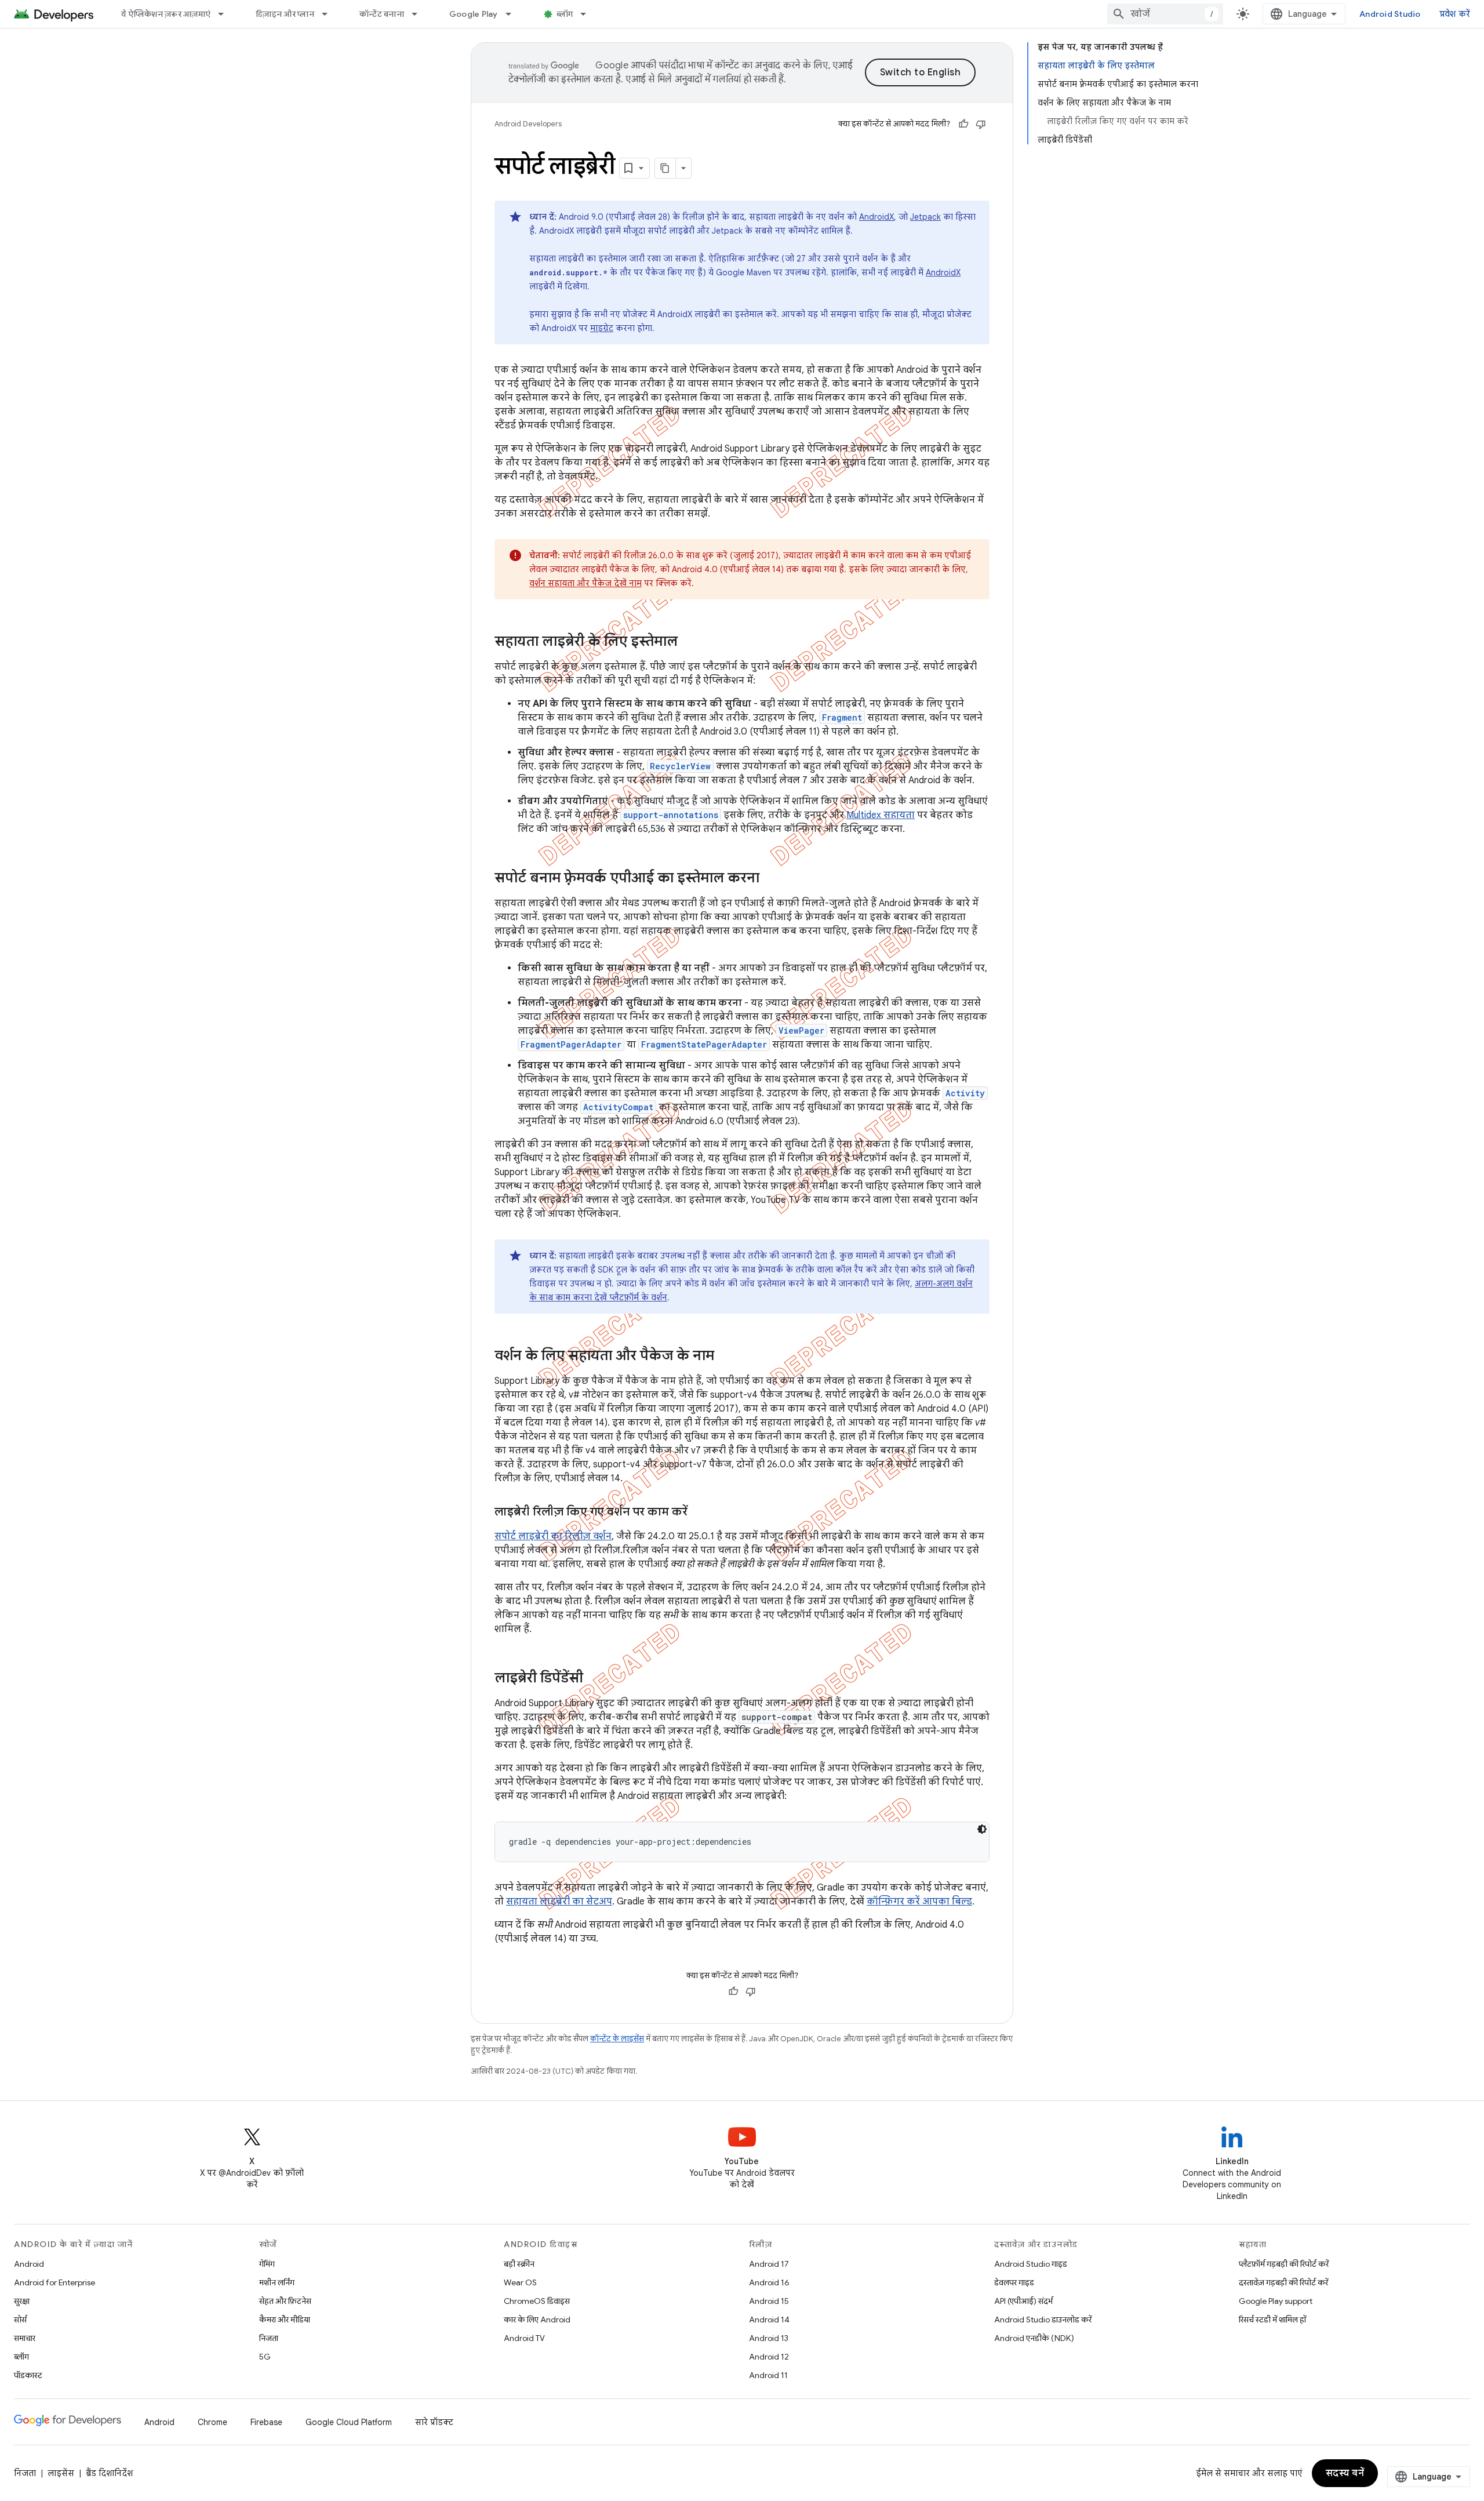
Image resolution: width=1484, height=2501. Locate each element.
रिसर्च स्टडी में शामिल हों (1272, 2320)
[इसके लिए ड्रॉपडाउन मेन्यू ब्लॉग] (588, 14)
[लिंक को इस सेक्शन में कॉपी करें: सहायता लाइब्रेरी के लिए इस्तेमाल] (693, 642)
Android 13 (769, 2338)
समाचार (25, 2338)
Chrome (212, 2422)
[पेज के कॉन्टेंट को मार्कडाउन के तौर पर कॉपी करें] (665, 168)
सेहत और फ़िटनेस (285, 2301)
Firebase (266, 2422)
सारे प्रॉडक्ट (434, 2422)
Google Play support (1276, 2301)
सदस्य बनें (1345, 2473)
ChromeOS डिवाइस (537, 2301)
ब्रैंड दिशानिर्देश (109, 2473)
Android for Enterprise (54, 2282)
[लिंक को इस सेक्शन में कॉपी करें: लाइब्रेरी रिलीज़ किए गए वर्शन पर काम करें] (702, 1513)
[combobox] (1165, 14)
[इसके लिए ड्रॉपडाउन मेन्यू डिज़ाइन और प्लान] (330, 14)
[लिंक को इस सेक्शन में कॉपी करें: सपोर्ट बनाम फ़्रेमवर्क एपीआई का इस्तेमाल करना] (774, 879)
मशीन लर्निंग (277, 2282)
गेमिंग (267, 2264)
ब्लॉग (565, 14)
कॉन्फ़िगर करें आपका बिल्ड (919, 1902)
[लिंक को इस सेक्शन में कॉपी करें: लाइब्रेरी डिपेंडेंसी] (598, 1679)
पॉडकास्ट (28, 2375)
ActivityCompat (618, 1107)
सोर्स (20, 2320)
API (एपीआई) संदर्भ (1023, 2301)
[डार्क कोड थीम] (982, 1829)
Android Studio (1390, 14)
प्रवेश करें (1455, 14)
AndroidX (876, 217)
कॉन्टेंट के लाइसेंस (617, 2039)
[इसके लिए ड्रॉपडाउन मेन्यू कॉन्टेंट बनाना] (420, 14)
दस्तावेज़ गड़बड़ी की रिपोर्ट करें (1283, 2282)
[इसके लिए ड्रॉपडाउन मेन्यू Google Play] (514, 14)
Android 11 (768, 2375)
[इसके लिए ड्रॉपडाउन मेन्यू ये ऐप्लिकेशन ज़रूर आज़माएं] (226, 14)
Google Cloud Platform (349, 2422)
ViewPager (801, 1030)
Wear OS (520, 2282)
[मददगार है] (963, 124)
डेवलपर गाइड (1014, 2282)
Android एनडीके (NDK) (1034, 2338)
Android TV (524, 2338)
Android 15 (769, 2301)
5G (265, 2357)
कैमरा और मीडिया (285, 2320)
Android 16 (769, 2282)
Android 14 (769, 2320)
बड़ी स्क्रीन (519, 2264)
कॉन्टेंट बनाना (382, 14)
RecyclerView (680, 766)
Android (29, 2264)
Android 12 (769, 2357)
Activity (965, 1093)
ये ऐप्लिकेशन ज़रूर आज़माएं (166, 14)
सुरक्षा (22, 2301)
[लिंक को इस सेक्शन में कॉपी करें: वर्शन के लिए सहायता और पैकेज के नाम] (729, 1357)
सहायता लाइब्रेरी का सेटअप (559, 1902)
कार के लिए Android (537, 2320)
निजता (269, 2338)
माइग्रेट (602, 328)
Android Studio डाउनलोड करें (1043, 2320)
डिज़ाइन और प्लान (285, 14)
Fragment (842, 717)
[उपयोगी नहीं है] (981, 124)
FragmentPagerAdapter (571, 1044)
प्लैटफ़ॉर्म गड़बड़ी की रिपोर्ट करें (1284, 2264)
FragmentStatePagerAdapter (704, 1044)
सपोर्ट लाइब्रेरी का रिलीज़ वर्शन (553, 1536)
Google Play (474, 14)
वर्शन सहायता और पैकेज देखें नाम (585, 583)
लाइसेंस (61, 2473)
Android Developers (528, 124)
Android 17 (769, 2264)
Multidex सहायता (881, 815)
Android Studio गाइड (1031, 2264)
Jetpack (925, 217)
